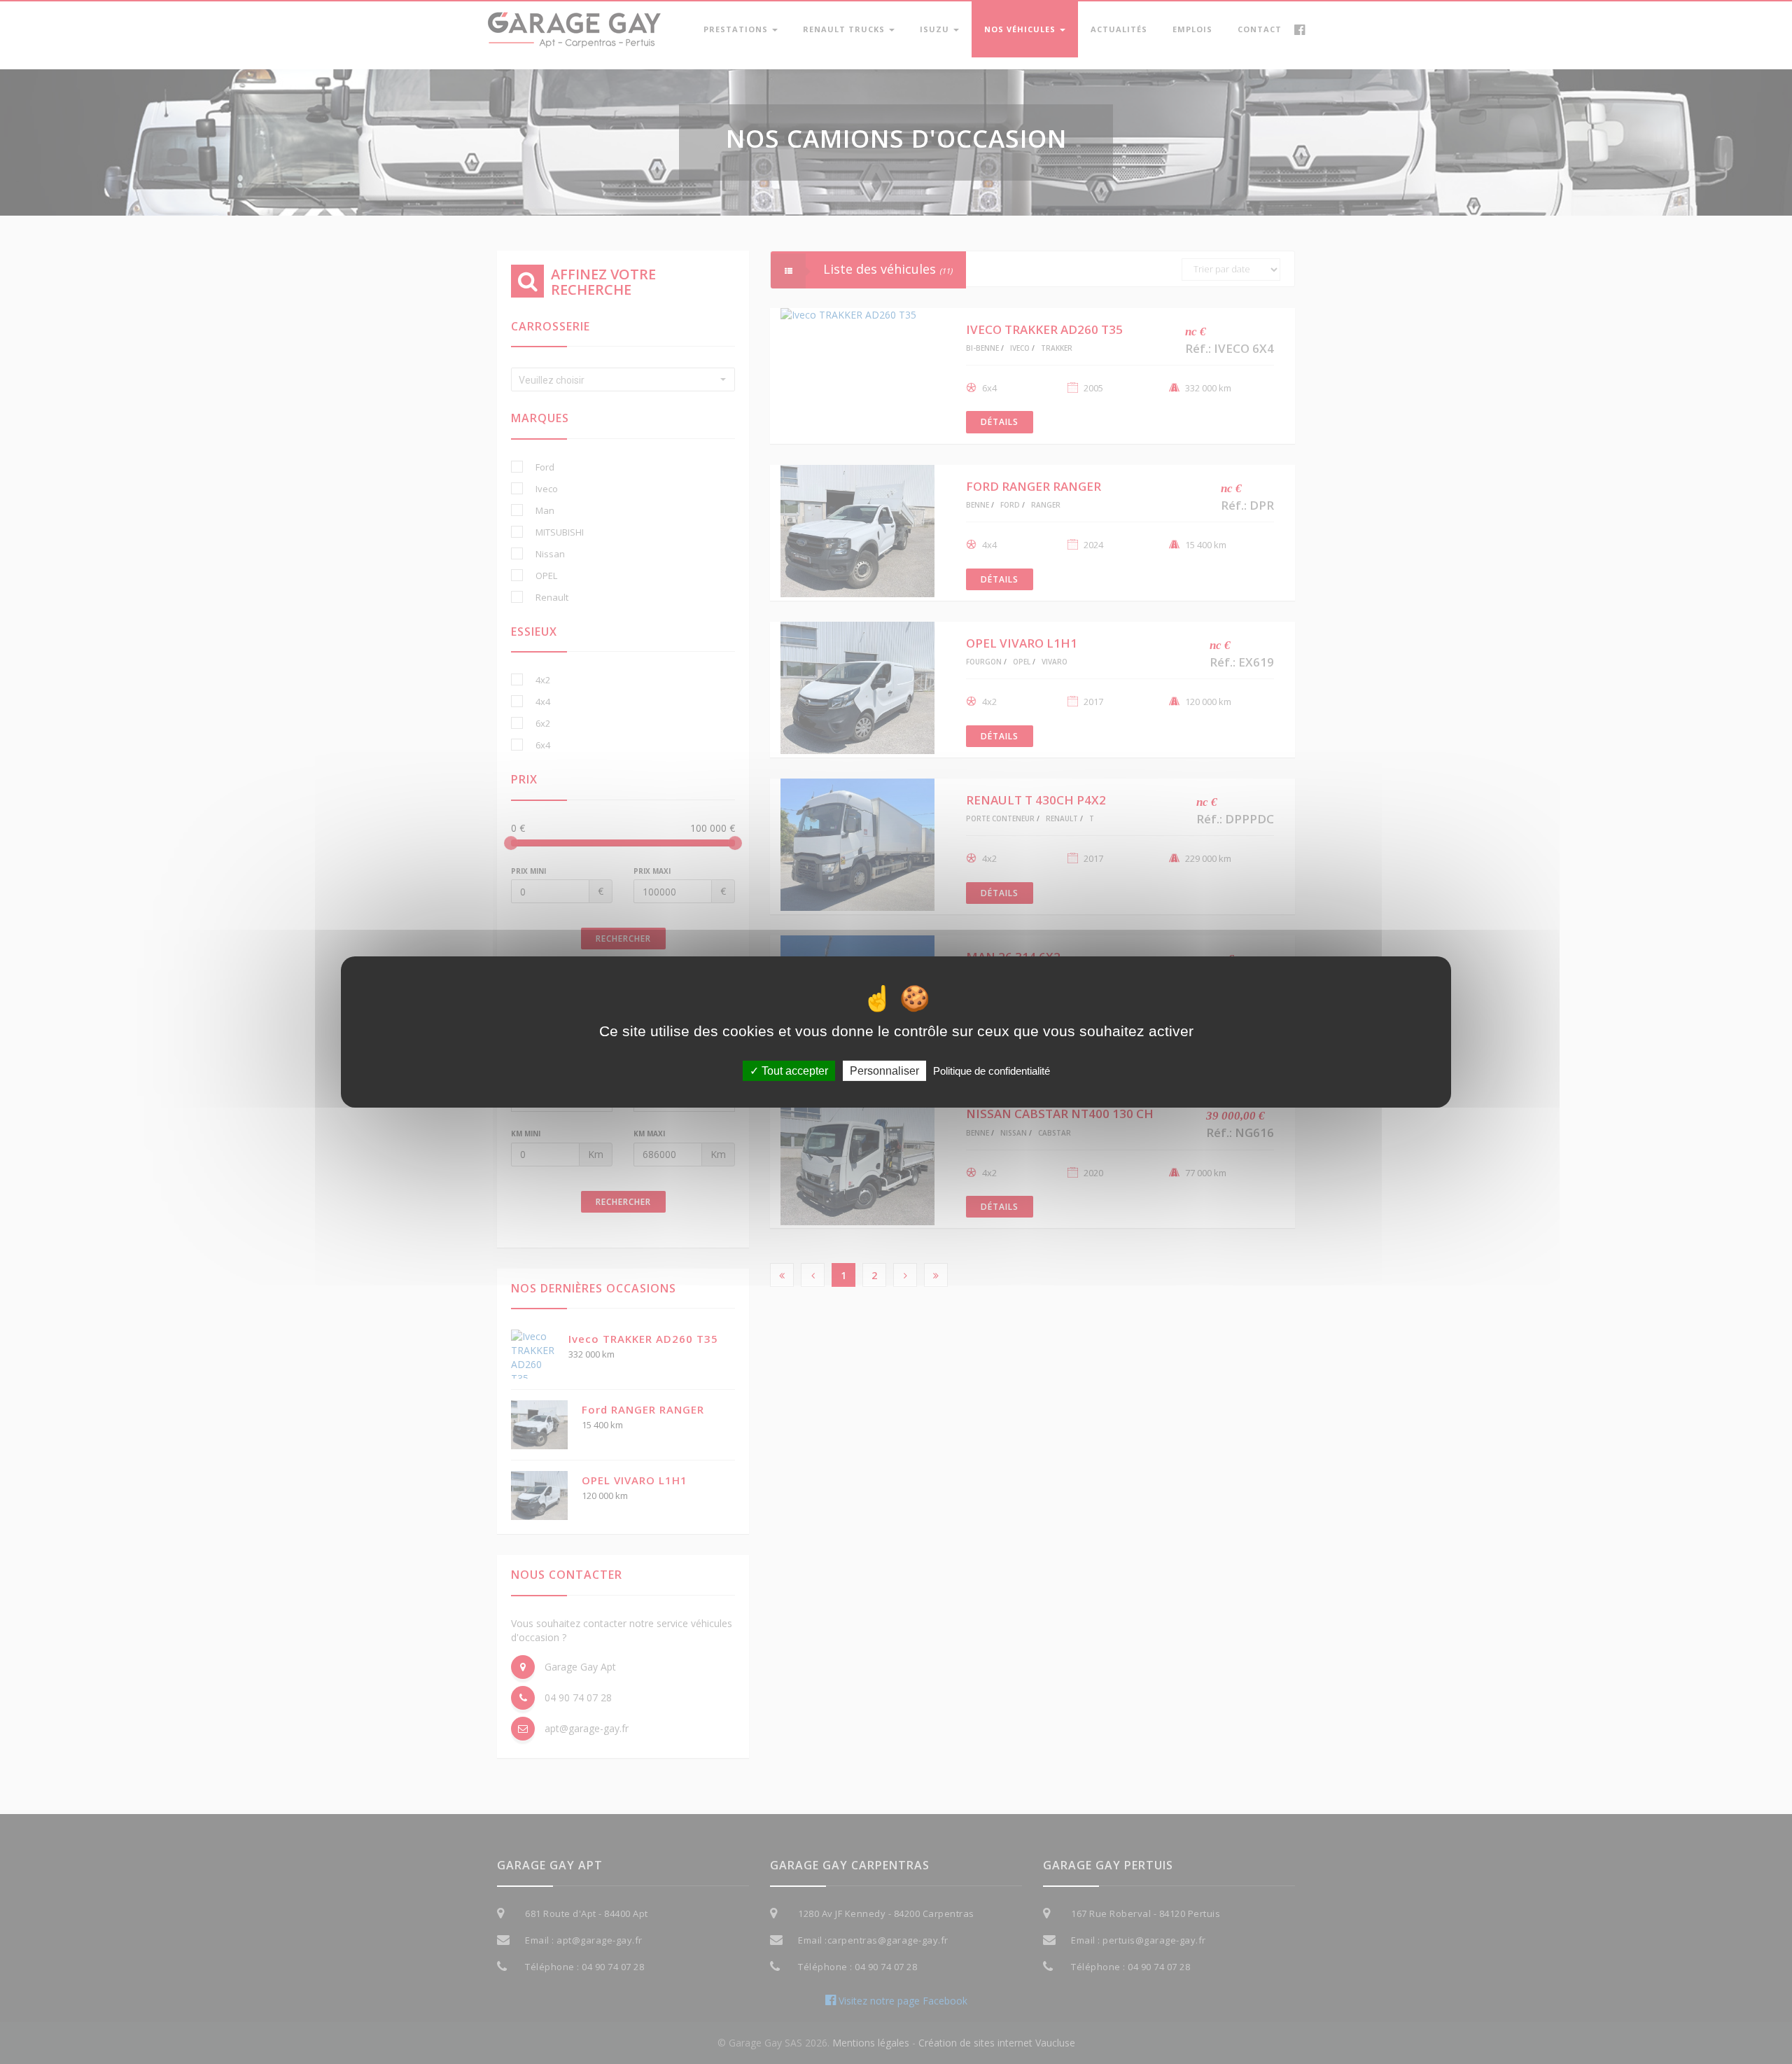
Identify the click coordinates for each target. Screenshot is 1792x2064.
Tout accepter (793, 1071)
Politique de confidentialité (992, 1071)
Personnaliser (884, 1071)
